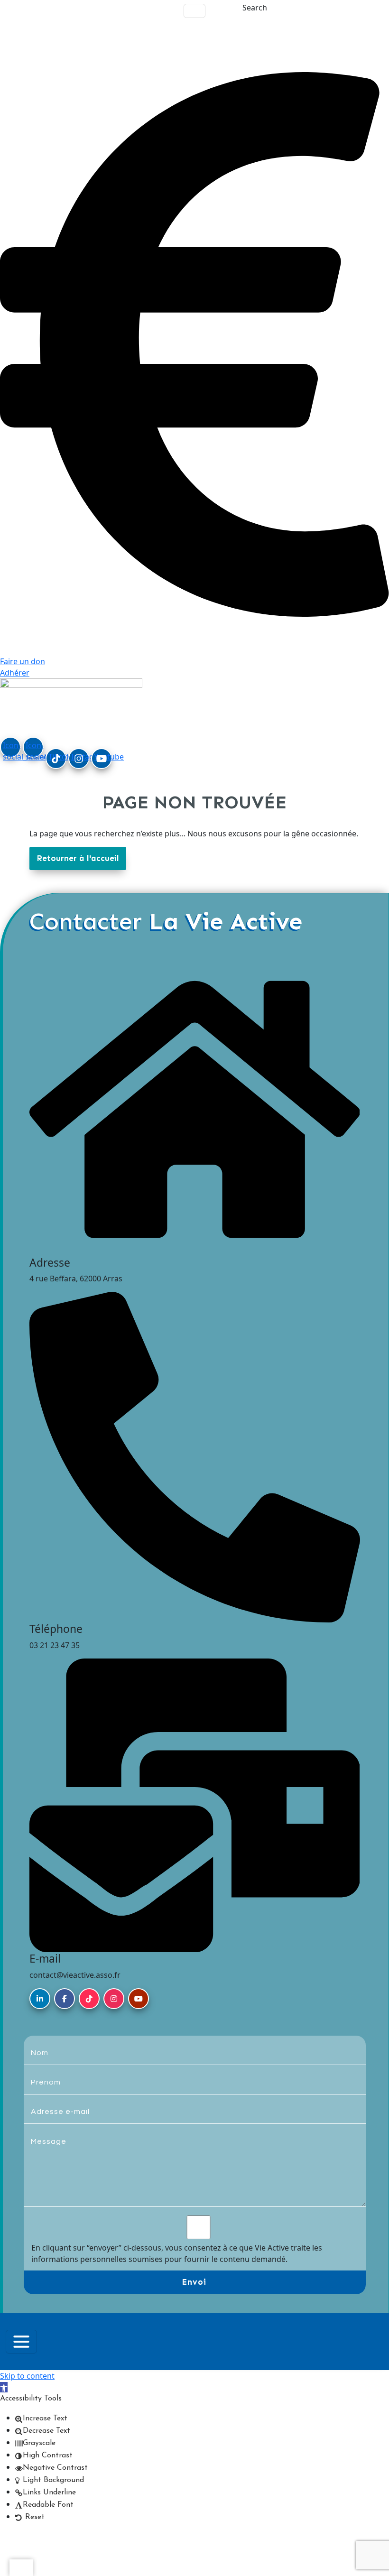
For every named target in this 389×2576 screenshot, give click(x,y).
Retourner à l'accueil (78, 858)
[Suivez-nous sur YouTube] (139, 1999)
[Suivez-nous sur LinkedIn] (40, 1999)
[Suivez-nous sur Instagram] (114, 1999)
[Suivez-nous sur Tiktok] (89, 1999)
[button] (4, 2387)
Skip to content (27, 2376)
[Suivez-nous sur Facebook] (65, 1999)
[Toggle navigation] (194, 11)
